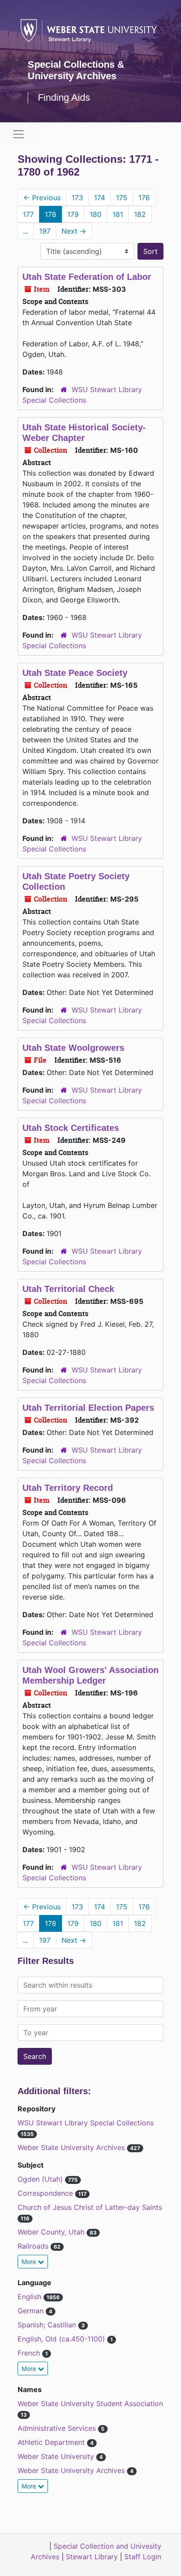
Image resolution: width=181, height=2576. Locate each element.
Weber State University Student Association (90, 2404)
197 (45, 231)
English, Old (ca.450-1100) (62, 2339)
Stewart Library (92, 2557)
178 (51, 214)
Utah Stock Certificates (71, 1128)
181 (118, 214)
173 (77, 198)
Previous (42, 198)
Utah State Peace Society (75, 673)
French (30, 2353)
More (30, 2262)
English (31, 2297)
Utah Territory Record (68, 1488)
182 (140, 214)
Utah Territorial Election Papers (88, 1408)
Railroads (34, 2246)
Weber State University (57, 2456)
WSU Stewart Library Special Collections (86, 2123)
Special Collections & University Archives (76, 70)
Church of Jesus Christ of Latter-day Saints (90, 2207)
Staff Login (143, 2557)
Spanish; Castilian (48, 2325)
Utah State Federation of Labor (87, 277)
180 (96, 214)
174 (100, 198)
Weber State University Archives (72, 2147)
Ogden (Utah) (41, 2179)
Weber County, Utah (52, 2232)
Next (74, 231)
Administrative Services (58, 2428)
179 (73, 214)
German (32, 2311)
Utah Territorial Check (68, 1289)
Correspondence (46, 2193)
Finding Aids (64, 97)
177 (28, 214)
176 (144, 198)
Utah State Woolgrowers (73, 1048)
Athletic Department (52, 2442)
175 (122, 198)
